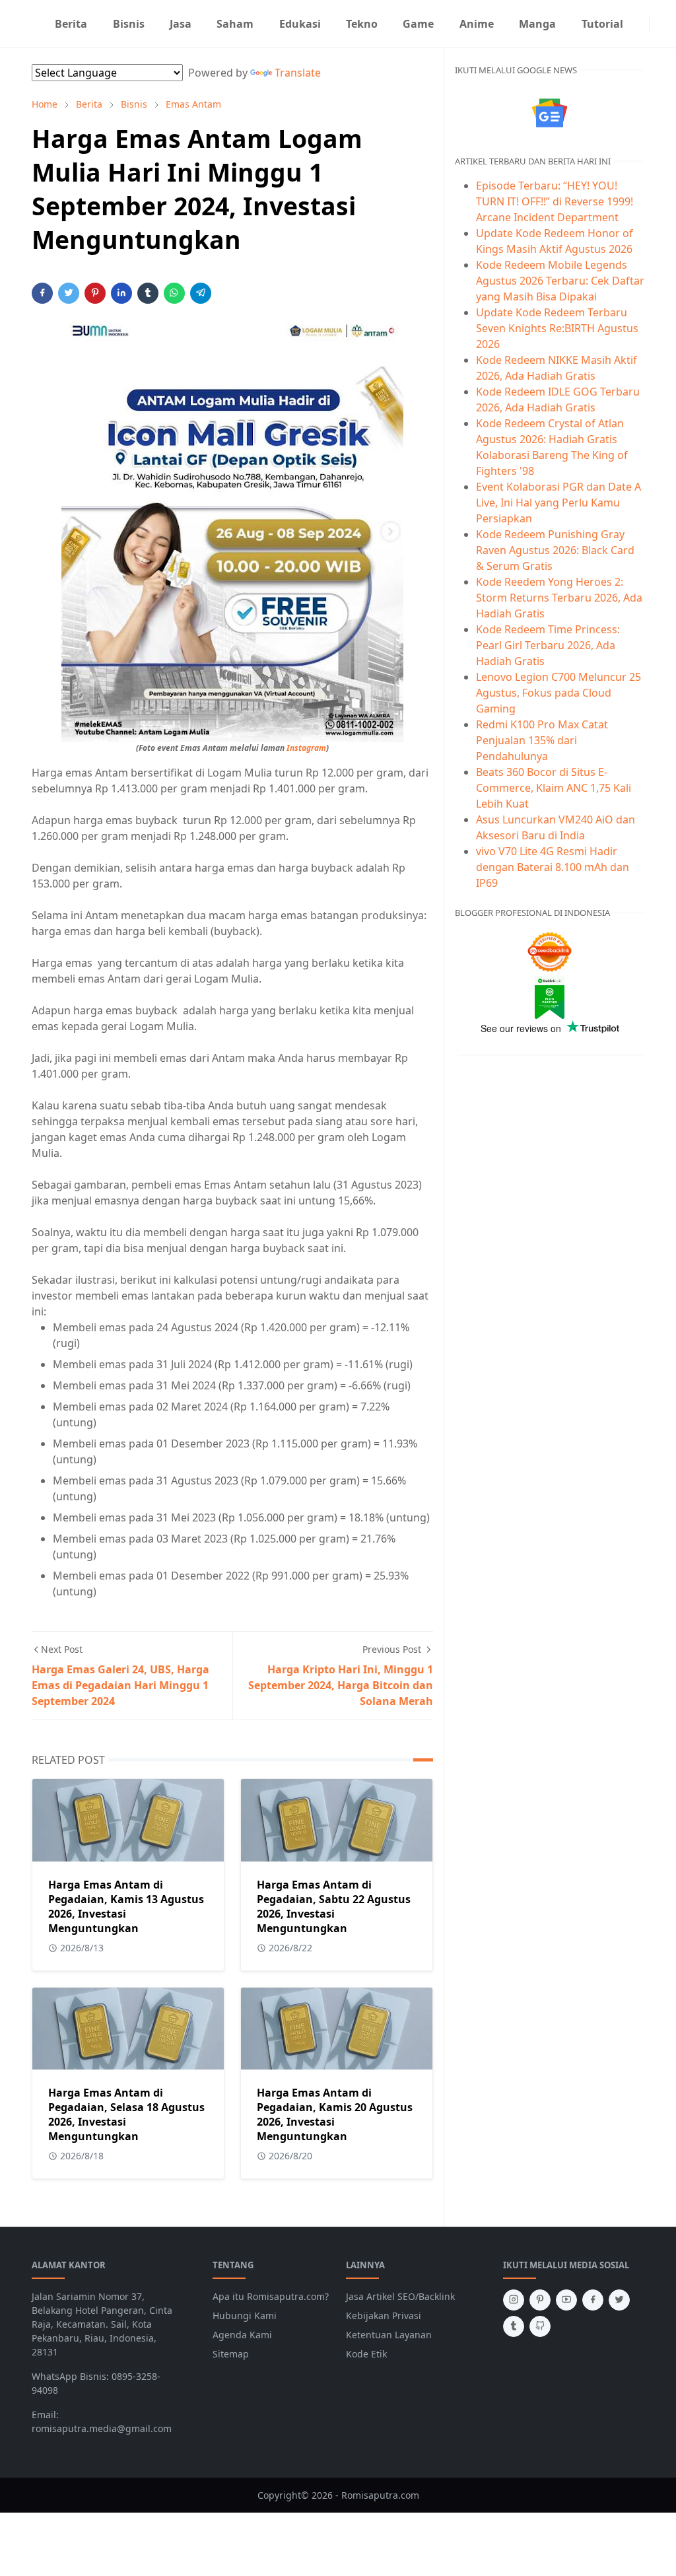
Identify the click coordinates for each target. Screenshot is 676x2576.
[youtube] (566, 2300)
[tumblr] (514, 2326)
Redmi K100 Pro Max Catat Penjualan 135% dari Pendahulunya (542, 740)
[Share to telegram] (201, 293)
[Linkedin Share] (121, 293)
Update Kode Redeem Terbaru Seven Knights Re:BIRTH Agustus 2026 (557, 328)
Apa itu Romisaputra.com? (271, 2296)
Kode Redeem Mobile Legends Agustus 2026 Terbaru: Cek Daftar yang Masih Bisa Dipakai (560, 281)
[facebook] (593, 2300)
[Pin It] (95, 293)
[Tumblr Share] (148, 293)
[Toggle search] (668, 24)
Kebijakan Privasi (384, 2315)
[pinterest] (540, 2300)
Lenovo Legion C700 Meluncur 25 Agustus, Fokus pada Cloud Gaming (558, 693)
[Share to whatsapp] (174, 293)
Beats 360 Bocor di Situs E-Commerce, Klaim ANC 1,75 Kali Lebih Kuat (554, 788)
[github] (540, 2326)
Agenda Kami (242, 2335)
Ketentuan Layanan (389, 2335)
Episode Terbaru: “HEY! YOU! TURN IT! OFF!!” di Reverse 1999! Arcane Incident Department (555, 201)
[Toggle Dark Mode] (658, 23)
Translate (298, 73)
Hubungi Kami (245, 2315)
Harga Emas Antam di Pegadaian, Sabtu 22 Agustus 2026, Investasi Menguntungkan (334, 1906)
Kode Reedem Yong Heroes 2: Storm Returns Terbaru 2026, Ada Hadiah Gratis (559, 598)
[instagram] (641, 24)
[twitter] (619, 2300)
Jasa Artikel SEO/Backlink (400, 2296)
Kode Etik (366, 2354)
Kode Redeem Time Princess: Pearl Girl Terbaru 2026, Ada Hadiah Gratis (548, 645)
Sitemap (231, 2354)
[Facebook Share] (42, 293)
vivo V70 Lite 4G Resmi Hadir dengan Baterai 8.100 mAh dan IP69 (553, 867)
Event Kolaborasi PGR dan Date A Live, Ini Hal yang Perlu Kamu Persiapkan (558, 503)
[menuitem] (71, 24)
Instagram (306, 748)
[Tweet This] (69, 293)
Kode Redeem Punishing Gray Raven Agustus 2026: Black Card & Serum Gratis (555, 550)
